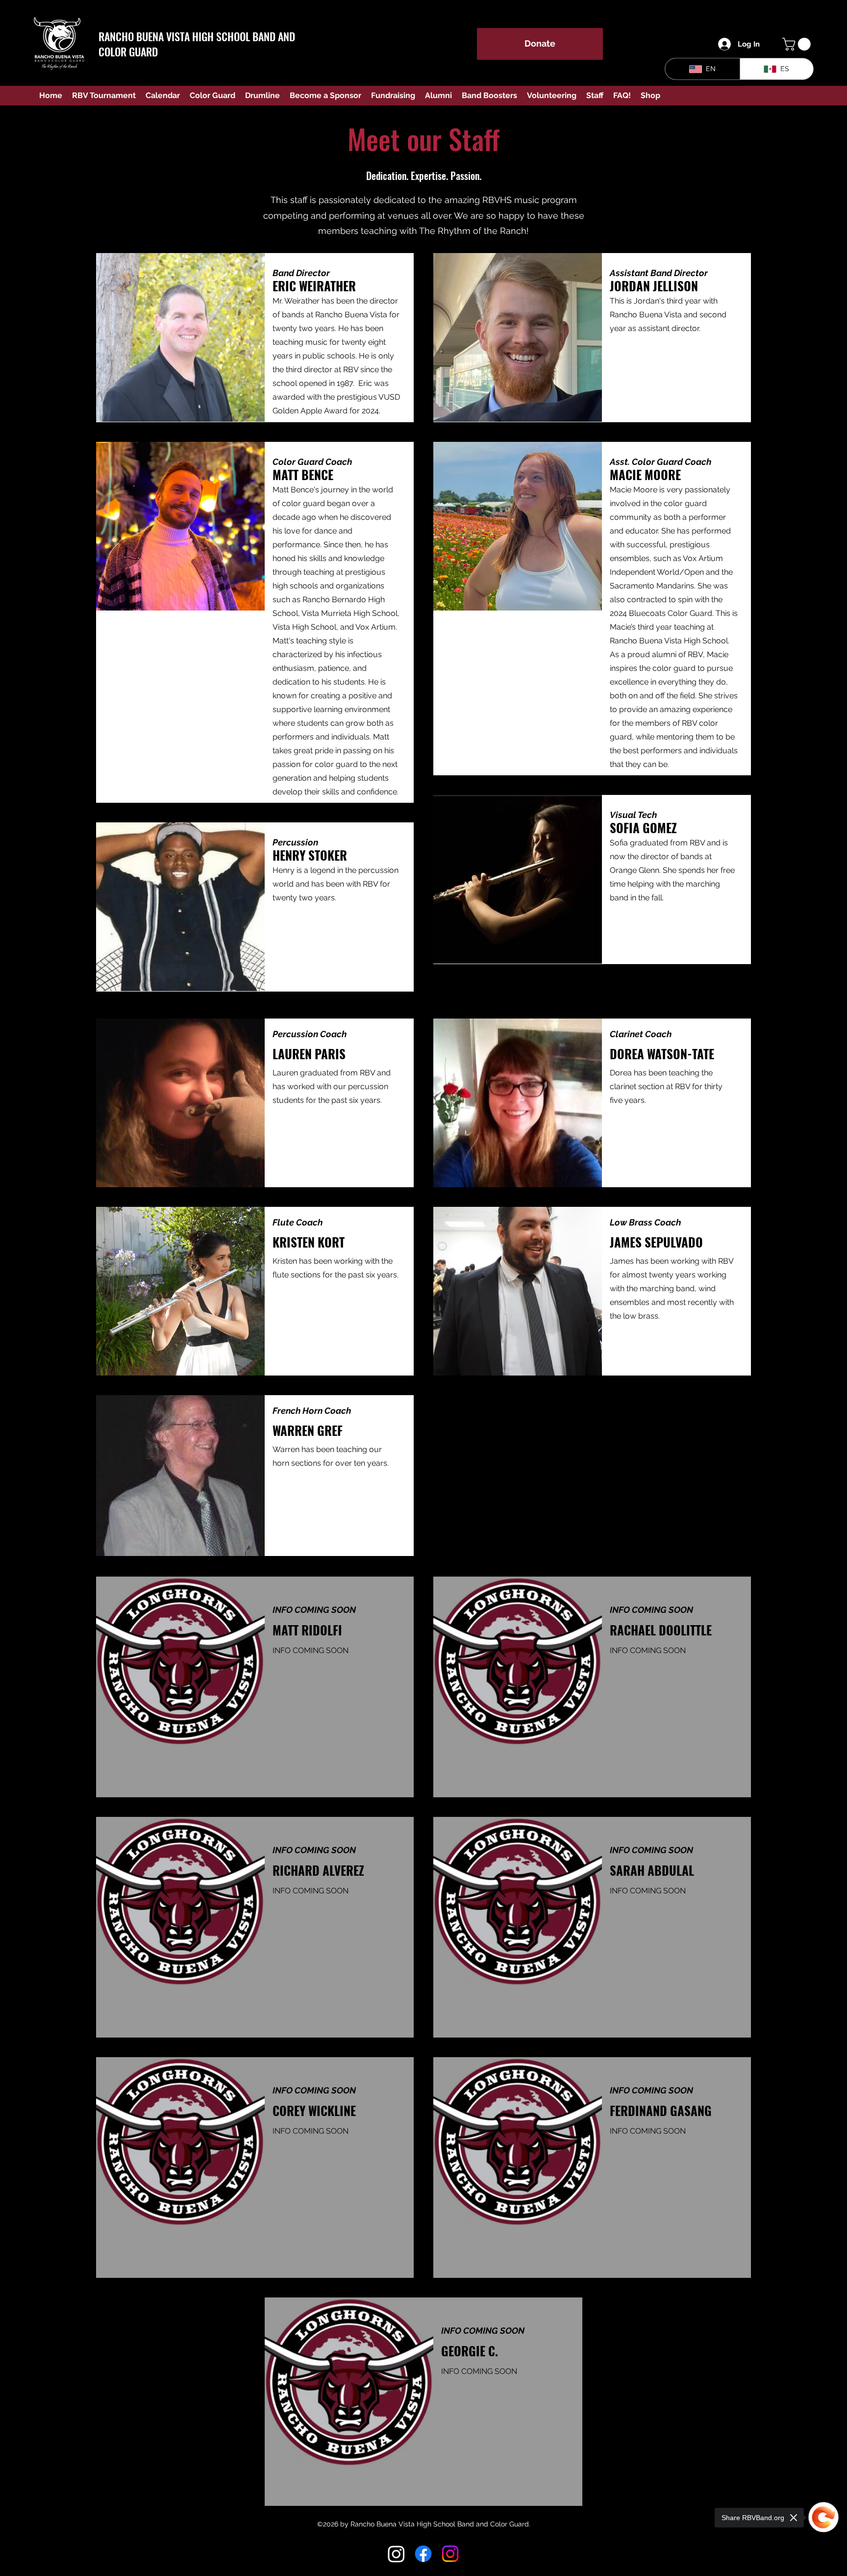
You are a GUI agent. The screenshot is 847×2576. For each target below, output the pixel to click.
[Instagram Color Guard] (450, 2554)
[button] (798, 44)
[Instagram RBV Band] (396, 2554)
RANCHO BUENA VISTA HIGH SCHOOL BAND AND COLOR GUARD (197, 44)
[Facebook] (423, 2554)
